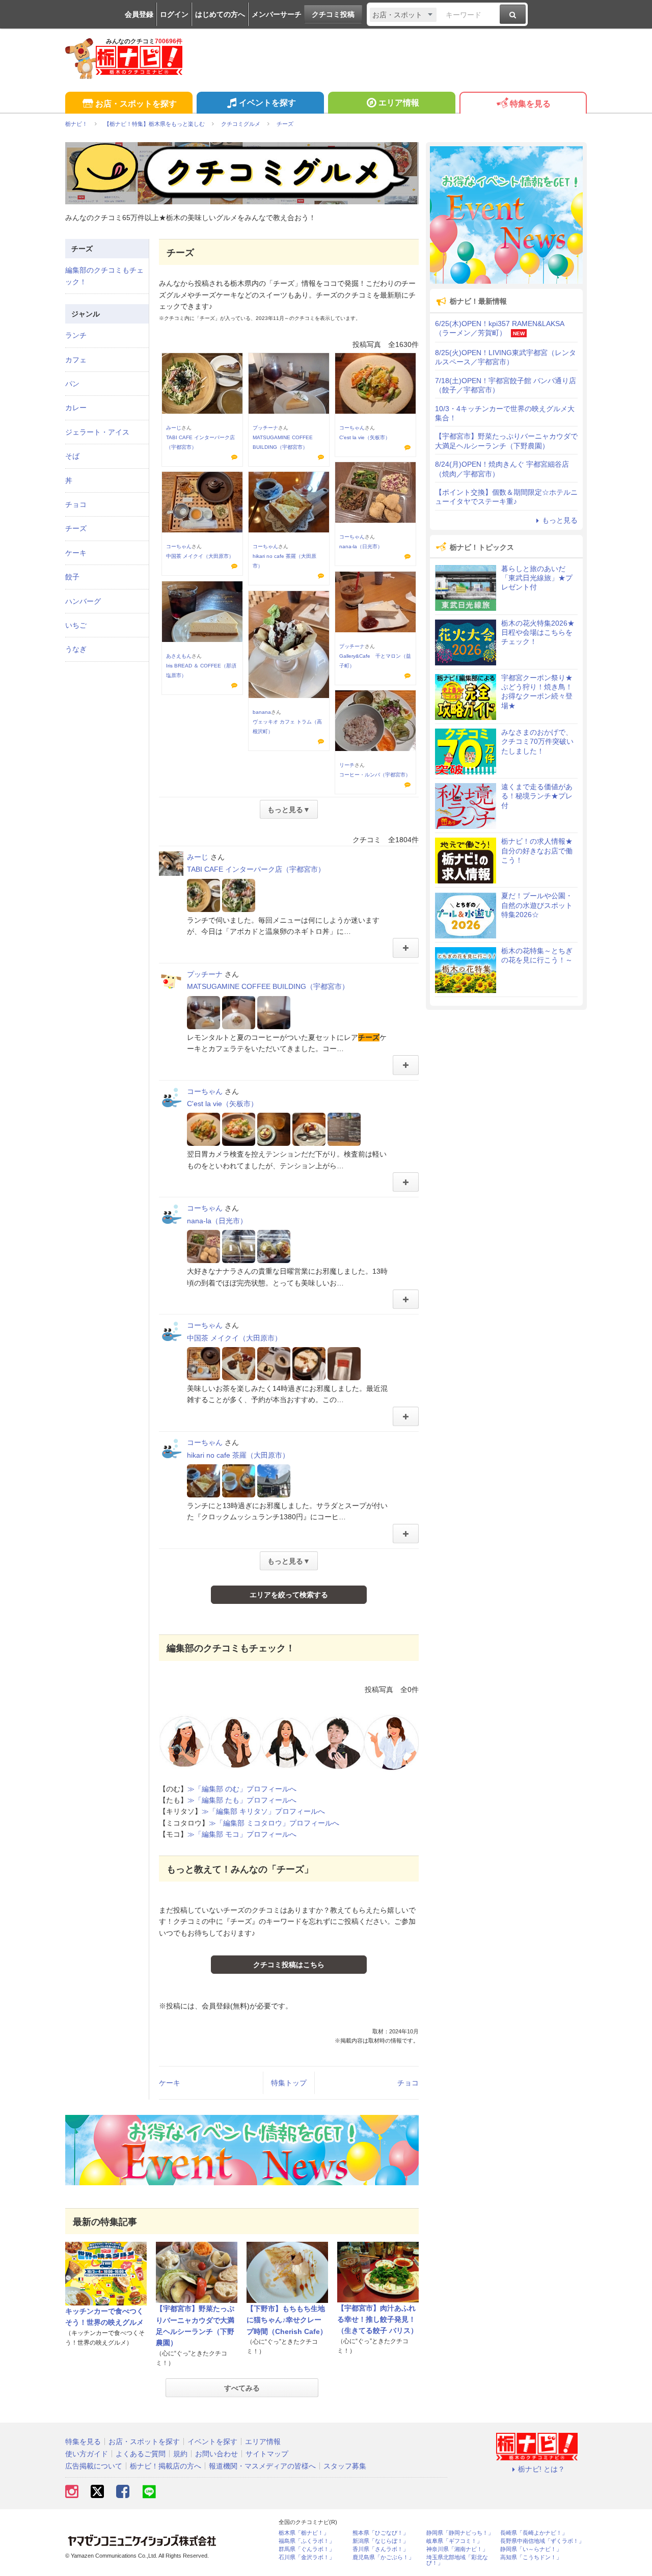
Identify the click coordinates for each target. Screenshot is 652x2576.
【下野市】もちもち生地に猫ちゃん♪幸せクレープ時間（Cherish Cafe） (287, 2320)
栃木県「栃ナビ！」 (304, 2533)
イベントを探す (267, 103)
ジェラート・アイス (97, 432)
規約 (180, 2454)
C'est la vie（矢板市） (365, 437)
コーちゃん (352, 428)
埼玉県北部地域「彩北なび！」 (457, 2560)
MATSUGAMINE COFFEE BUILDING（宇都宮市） (268, 986)
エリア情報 (399, 103)
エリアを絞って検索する (289, 1595)
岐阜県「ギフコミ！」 (454, 2541)
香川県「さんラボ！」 (381, 2549)
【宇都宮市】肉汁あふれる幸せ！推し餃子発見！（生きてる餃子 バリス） (377, 2319)
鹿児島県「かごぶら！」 (383, 2557)
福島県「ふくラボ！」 (307, 2541)
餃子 (72, 577)
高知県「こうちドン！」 (531, 2557)
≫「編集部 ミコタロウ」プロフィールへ (274, 1823)
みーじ (174, 428)
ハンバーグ (83, 601)
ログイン (174, 14)
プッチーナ (265, 428)
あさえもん (179, 656)
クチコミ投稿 (333, 14)
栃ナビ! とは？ (541, 2469)
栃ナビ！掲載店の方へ (166, 2466)
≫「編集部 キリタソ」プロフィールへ (263, 1811)
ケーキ (170, 2083)
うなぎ (76, 649)
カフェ (76, 360)
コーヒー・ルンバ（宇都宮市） (375, 775)
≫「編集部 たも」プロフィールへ (242, 1800)
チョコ (408, 2083)
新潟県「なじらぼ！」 (381, 2541)
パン (72, 384)
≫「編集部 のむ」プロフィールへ (242, 1789)
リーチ (347, 765)
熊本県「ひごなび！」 (381, 2533)
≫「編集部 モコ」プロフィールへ (242, 1834)
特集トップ (289, 2083)
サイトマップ (267, 2454)
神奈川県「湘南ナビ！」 (457, 2549)
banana (262, 712)
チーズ (76, 528)
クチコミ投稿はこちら (289, 1965)
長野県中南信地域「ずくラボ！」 (542, 2541)
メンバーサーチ (277, 14)
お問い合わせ (216, 2454)
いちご (76, 625)
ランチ (76, 335)
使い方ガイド (87, 2454)
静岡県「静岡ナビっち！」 (460, 2533)
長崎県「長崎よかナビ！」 (534, 2533)
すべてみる (242, 2388)
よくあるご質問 (141, 2454)
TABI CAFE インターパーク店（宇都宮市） (256, 869)
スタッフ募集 (345, 2466)
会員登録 (139, 14)
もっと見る (560, 520)
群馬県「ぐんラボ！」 (307, 2549)
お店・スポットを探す (136, 104)
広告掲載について (94, 2466)
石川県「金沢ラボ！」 (307, 2557)
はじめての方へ (220, 14)
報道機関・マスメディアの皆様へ (262, 2466)
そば (72, 456)
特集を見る (530, 104)
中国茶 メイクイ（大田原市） (200, 556)
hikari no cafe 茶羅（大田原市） (238, 1455)
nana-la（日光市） (361, 546)
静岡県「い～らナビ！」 (531, 2549)
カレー (76, 408)
